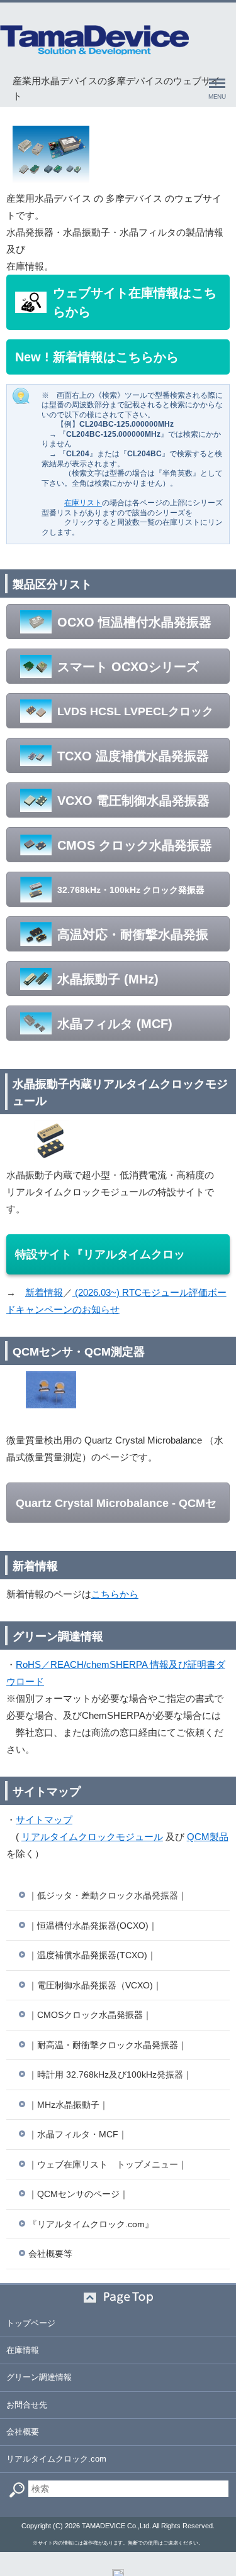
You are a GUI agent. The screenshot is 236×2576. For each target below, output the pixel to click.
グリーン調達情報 (39, 2377)
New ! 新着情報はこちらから (97, 357)
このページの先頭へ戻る (118, 2298)
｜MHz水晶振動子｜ (68, 2105)
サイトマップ (44, 1820)
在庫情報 (23, 2350)
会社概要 (23, 2432)
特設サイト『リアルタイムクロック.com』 (100, 1261)
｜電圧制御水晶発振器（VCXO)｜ (95, 1985)
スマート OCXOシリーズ (128, 667)
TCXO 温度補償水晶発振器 (133, 756)
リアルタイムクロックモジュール (92, 1837)
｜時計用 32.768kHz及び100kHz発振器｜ (110, 2075)
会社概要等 (50, 2254)
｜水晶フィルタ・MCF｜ (78, 2134)
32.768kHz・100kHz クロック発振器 (131, 890)
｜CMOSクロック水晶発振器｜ (90, 2015)
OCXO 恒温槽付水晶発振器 (134, 622)
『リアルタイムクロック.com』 (91, 2224)
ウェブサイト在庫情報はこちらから (135, 302)
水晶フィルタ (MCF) (115, 1024)
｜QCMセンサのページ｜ (78, 2194)
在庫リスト (83, 503)
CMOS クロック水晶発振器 (135, 845)
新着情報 (44, 1292)
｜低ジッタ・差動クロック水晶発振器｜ (108, 1895)
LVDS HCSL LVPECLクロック (135, 711)
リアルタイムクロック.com (56, 2459)
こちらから (115, 1594)
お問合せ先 (27, 2405)
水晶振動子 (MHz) (108, 979)
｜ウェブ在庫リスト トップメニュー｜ (108, 2164)
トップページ (31, 2323)
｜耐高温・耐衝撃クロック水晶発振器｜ (108, 2045)
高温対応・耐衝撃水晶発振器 (112, 939)
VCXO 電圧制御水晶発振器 (133, 801)
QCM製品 (208, 1837)
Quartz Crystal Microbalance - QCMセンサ (116, 1510)
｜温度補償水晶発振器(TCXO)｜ (92, 1955)
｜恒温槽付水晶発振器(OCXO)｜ (93, 1926)
